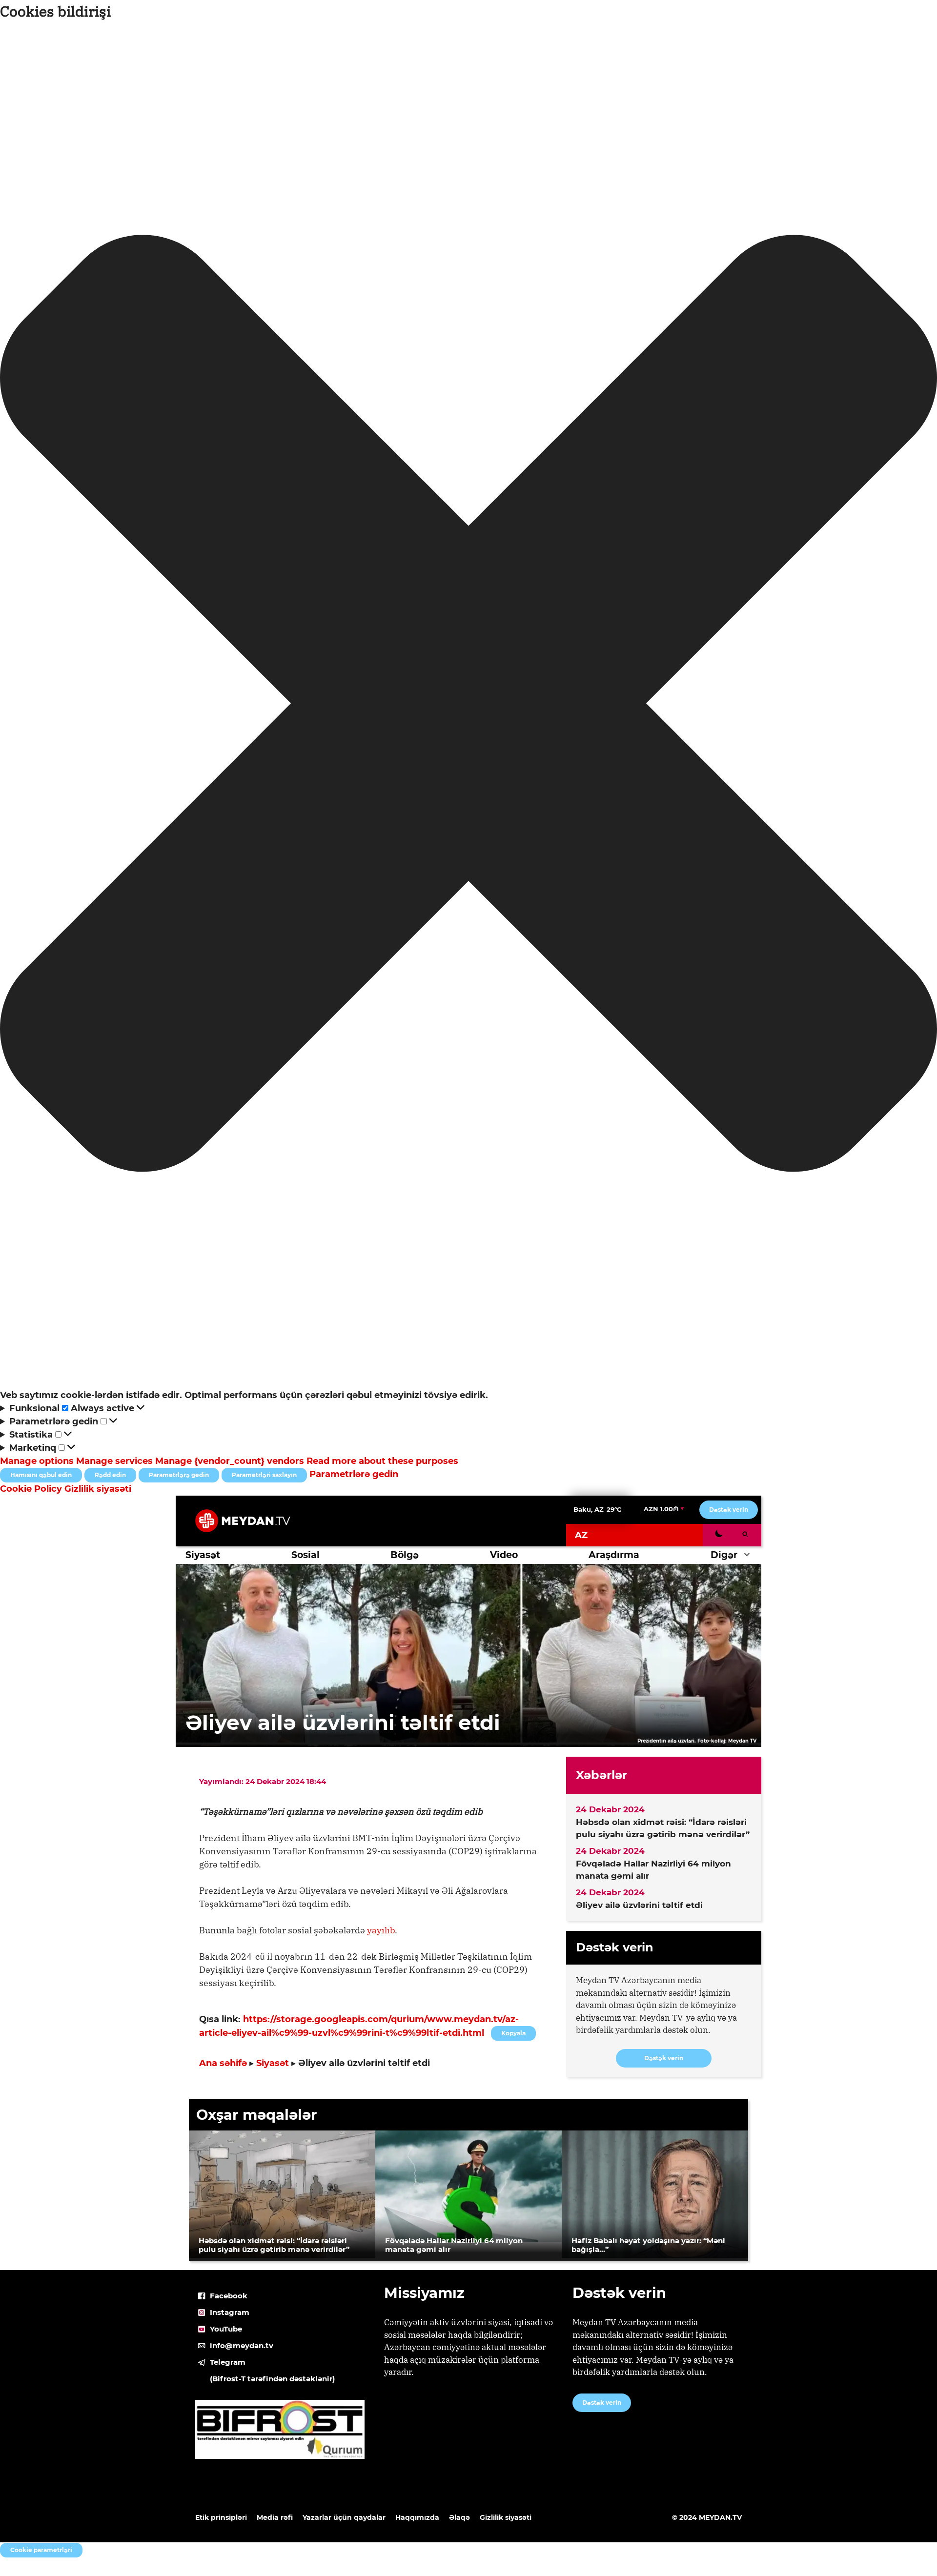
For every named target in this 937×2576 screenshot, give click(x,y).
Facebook (229, 2296)
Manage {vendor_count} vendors (230, 1461)
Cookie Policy (32, 1489)
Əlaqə (459, 2517)
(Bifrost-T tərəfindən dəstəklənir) (272, 2379)
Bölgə (405, 1555)
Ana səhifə (223, 2063)
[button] (468, 705)
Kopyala (513, 2031)
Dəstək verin (729, 1510)
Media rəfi (275, 2517)
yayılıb (381, 1930)
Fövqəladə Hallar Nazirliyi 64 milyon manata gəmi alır (653, 1870)
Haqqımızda (417, 2517)
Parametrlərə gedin (179, 1475)
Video (504, 1555)
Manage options (37, 1461)
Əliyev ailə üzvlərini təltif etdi (639, 1905)
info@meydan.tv (242, 2345)
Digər (724, 1555)
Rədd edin (110, 1475)
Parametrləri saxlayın (264, 1475)
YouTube (226, 2329)
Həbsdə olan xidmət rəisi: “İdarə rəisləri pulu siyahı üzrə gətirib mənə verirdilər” (663, 1828)
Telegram (228, 2362)
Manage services (114, 1461)
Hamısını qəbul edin (41, 1475)
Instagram (230, 2312)
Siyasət (203, 1555)
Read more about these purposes (382, 1461)
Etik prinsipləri (221, 2517)
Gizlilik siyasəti (98, 1489)
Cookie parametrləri (41, 2550)
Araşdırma (614, 1555)
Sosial (306, 1555)
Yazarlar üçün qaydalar (344, 2517)
